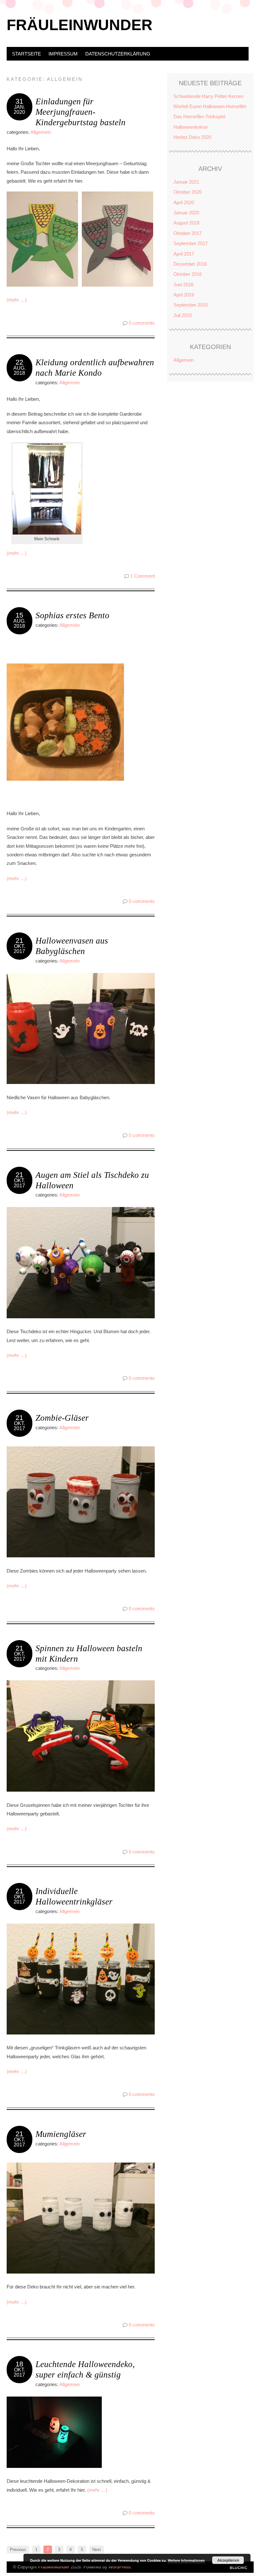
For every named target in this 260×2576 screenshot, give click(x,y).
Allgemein (41, 132)
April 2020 (184, 202)
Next (97, 2550)
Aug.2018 (19, 370)
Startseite (26, 54)
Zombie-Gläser (62, 1418)
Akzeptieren (228, 2560)
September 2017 (191, 243)
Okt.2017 (19, 949)
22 (19, 362)
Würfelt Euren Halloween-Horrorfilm (210, 106)
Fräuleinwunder (80, 25)
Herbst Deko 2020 (192, 137)
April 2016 (184, 295)
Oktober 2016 (188, 274)
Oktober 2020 (188, 192)
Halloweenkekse (191, 127)
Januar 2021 (186, 182)
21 (19, 941)
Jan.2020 (19, 110)
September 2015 (191, 305)
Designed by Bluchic (239, 2568)
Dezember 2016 (190, 264)
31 (19, 101)
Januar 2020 (186, 213)
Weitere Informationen (186, 2560)
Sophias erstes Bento (72, 615)
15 (19, 615)
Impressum (63, 54)
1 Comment (143, 576)
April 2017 (184, 254)
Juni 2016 (183, 285)
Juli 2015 (183, 315)
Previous (18, 2550)
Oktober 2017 (188, 233)
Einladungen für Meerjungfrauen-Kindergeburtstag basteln (81, 112)
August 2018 (186, 223)
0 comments (142, 323)
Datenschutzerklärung (118, 54)
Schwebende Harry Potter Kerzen (208, 96)
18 (19, 2364)
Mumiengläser (61, 2134)
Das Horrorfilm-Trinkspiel (199, 117)
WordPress (120, 2567)
